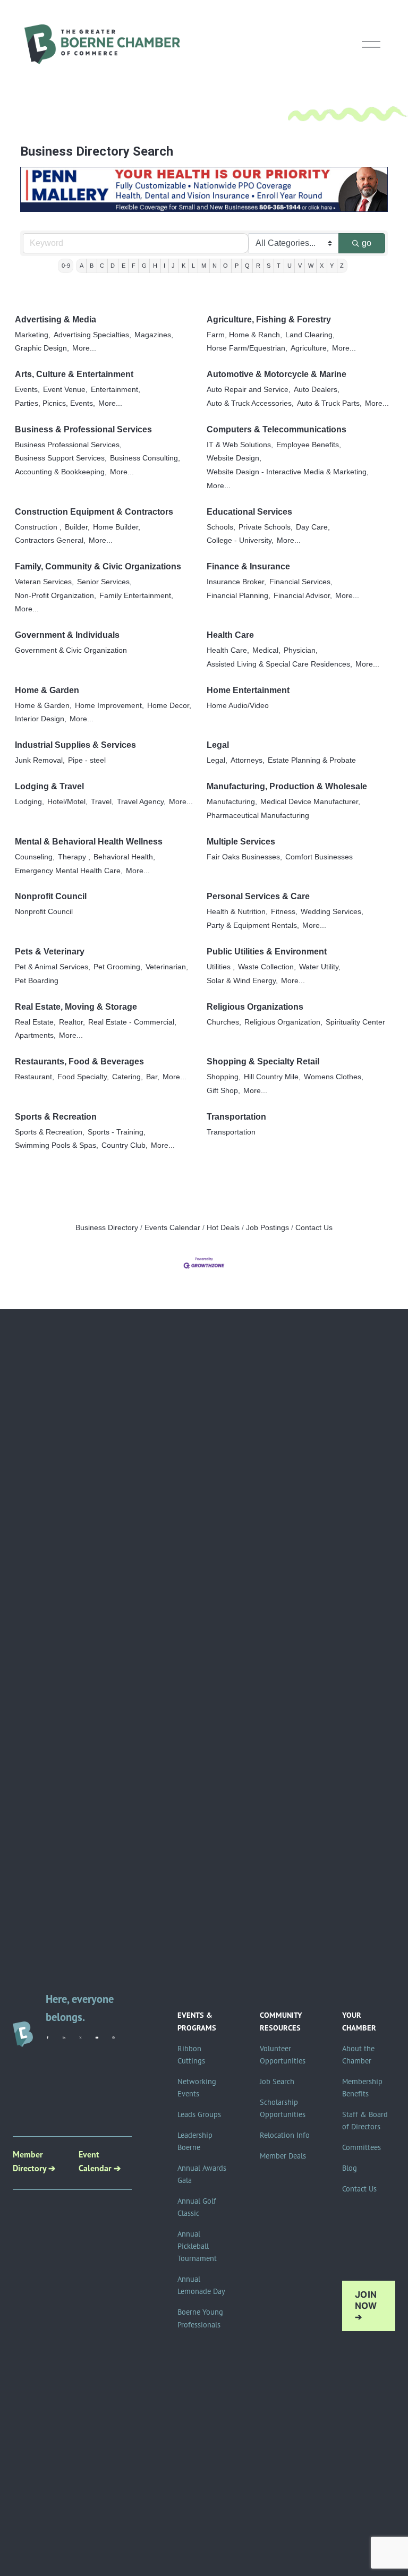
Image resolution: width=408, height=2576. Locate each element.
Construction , (38, 527)
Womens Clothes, (334, 1077)
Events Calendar (172, 1228)
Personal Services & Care (258, 896)
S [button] (269, 266)
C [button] (102, 266)
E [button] (124, 266)
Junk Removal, (40, 760)
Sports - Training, (117, 1132)
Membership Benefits (362, 2088)
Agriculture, (310, 348)
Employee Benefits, (309, 445)
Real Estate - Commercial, (132, 1022)
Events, (27, 390)
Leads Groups (199, 2114)
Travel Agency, (141, 802)
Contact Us (314, 1228)
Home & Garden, (43, 706)
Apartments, (35, 1035)
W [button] (311, 266)
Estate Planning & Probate (312, 760)
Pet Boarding (37, 981)
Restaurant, (35, 1077)
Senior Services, (104, 582)
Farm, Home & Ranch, (244, 335)
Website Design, (234, 458)
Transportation (236, 1117)
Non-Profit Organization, (56, 596)
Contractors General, (50, 540)
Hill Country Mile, (272, 1077)
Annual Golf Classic (197, 2207)
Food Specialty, (83, 1077)
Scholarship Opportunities (283, 2108)
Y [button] (332, 266)
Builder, (77, 527)
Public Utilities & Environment (267, 952)
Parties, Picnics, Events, (55, 403)
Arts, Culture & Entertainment (74, 374)
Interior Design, (41, 719)
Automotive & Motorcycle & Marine (277, 374)
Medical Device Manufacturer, (310, 802)
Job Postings (267, 1228)
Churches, (224, 1022)
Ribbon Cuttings (191, 2055)
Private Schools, (266, 527)
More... (84, 348)
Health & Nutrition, (237, 912)
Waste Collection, (267, 967)
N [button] (215, 266)
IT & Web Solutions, (240, 445)
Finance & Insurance (248, 566)
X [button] (322, 266)
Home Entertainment (248, 690)
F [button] (134, 266)
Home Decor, (169, 706)
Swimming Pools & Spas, (57, 1145)
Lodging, (29, 802)
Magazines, (154, 335)
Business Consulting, (145, 458)
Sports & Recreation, (50, 1132)
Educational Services (249, 512)
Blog (350, 2168)
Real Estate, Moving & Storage (76, 1007)
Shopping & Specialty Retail (263, 1061)
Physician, (301, 650)
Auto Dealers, (317, 390)
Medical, (266, 650)
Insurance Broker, (236, 582)
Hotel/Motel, (67, 802)
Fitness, (284, 912)
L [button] (193, 266)
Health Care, (228, 650)
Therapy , (74, 857)
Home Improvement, (109, 706)
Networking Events (197, 2088)
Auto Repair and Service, (249, 390)
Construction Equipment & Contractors (94, 512)
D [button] (113, 266)
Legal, (217, 760)
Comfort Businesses (319, 857)
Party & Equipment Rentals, (253, 926)
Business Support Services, (61, 458)
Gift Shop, (223, 1091)
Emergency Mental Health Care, (69, 871)
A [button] (82, 266)
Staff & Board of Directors (365, 2121)
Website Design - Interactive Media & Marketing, (288, 472)
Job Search (277, 2082)
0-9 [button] (66, 266)
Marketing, (33, 335)
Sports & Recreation (56, 1117)
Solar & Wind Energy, (242, 981)
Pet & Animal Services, (53, 967)
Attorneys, (248, 760)
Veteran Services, (44, 582)
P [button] (237, 266)
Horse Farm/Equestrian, (247, 348)
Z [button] (342, 266)
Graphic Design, (42, 348)
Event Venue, (65, 390)
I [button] (164, 266)
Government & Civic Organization (71, 650)
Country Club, (125, 1145)
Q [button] (247, 266)
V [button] (300, 266)
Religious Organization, (283, 1022)
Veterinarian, (167, 967)
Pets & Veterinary (50, 952)
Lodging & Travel (49, 786)
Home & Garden (47, 690)
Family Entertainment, (136, 596)
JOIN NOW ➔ (366, 2306)
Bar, (153, 1077)
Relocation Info (285, 2135)
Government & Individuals (67, 635)
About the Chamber (358, 2055)
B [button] (92, 266)
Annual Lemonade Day (201, 2285)
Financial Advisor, (303, 596)
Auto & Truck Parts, (329, 403)
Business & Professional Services (83, 429)
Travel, (102, 802)
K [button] (184, 266)
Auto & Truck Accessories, (250, 403)
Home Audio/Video (238, 706)
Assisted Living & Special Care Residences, (279, 664)
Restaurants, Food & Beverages (79, 1061)
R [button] (258, 266)
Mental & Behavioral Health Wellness (89, 842)
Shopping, (224, 1077)
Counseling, (35, 857)
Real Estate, (35, 1022)
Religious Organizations (255, 1007)
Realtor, (72, 1022)
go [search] (367, 243)
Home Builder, (117, 527)
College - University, (240, 540)
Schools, (221, 527)
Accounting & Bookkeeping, (61, 472)
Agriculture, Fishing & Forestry (269, 319)
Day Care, (313, 527)
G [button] (144, 266)
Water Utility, (320, 967)
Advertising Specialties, (92, 335)
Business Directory (107, 1228)
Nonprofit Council (51, 896)
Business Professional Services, (68, 445)
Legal (218, 745)
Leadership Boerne (195, 2141)
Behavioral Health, (124, 857)
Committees (362, 2147)
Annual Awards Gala (202, 2174)
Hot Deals (223, 1228)
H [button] (155, 266)
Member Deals (283, 2156)
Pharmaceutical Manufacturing (258, 816)
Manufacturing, (232, 802)
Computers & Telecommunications (277, 429)
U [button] (290, 266)
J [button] (173, 266)
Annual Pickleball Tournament (197, 2246)
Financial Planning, (239, 596)
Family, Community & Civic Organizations (98, 566)
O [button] (226, 266)
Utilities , (221, 967)
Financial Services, (301, 582)
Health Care (230, 635)
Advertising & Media (56, 319)
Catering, (127, 1077)
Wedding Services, (332, 912)
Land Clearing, (310, 335)
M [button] (204, 266)
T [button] (279, 266)
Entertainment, (116, 390)
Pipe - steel (87, 760)
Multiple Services (241, 842)
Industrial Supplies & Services (75, 745)
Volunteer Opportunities (283, 2055)
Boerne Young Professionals (200, 2318)
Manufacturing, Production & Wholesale (287, 786)
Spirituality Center (355, 1022)
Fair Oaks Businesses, (244, 857)
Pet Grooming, (118, 967)
